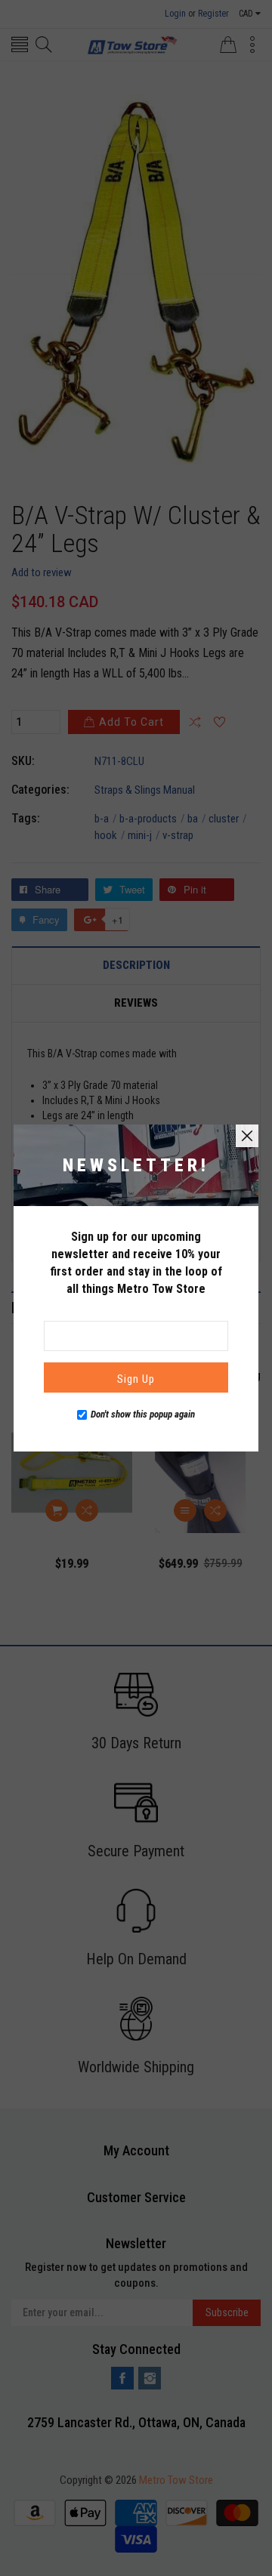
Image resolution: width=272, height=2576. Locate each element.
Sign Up (136, 1379)
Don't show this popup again (143, 1414)
